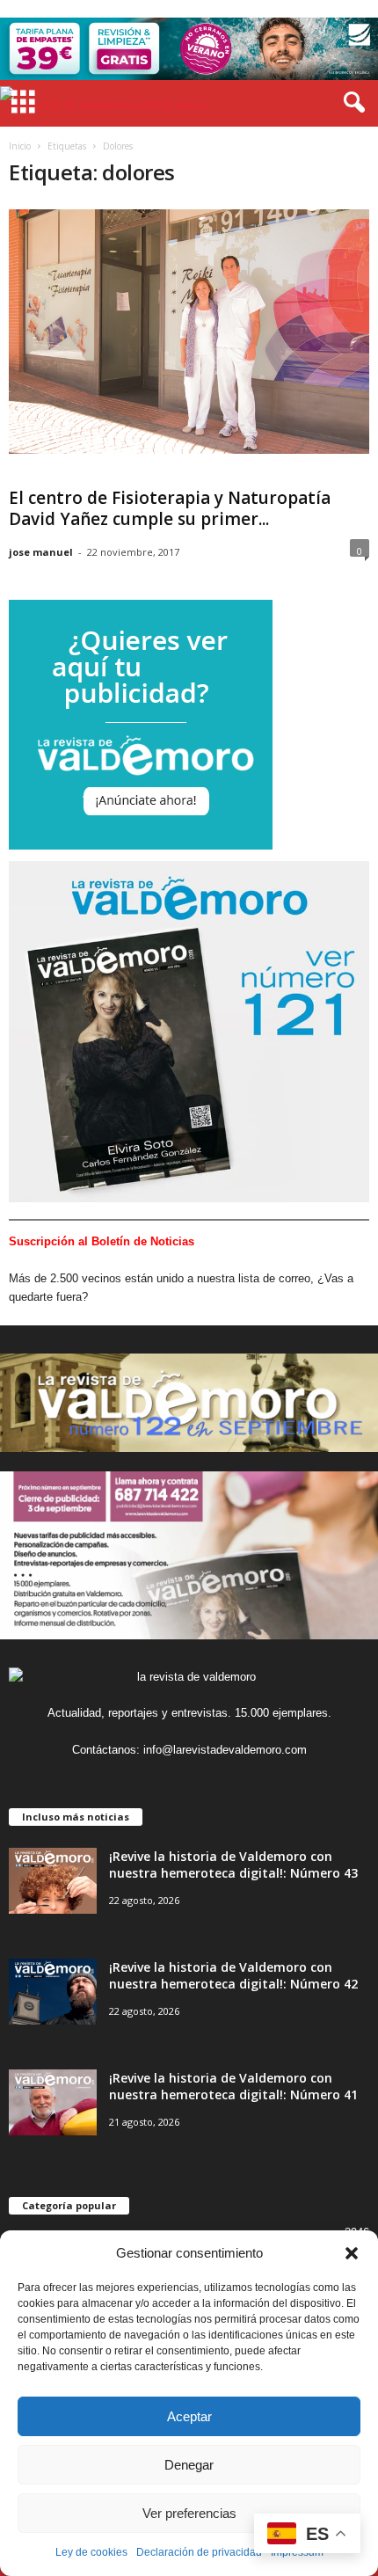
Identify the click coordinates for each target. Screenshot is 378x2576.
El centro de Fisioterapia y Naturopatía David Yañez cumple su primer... (170, 508)
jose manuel (41, 552)
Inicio (20, 146)
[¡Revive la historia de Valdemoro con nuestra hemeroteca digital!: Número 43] (53, 1881)
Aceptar (189, 2416)
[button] (352, 2253)
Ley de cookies (91, 2552)
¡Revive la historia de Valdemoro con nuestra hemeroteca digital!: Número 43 (233, 1864)
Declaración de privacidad (199, 2552)
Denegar (189, 2465)
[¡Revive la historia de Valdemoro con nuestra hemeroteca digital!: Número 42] (53, 1992)
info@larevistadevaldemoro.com (225, 1750)
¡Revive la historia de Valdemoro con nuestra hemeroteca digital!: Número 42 (233, 1975)
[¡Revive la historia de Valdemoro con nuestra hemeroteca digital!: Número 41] (53, 2102)
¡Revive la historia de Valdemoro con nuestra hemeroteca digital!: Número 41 (233, 2086)
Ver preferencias (189, 2513)
